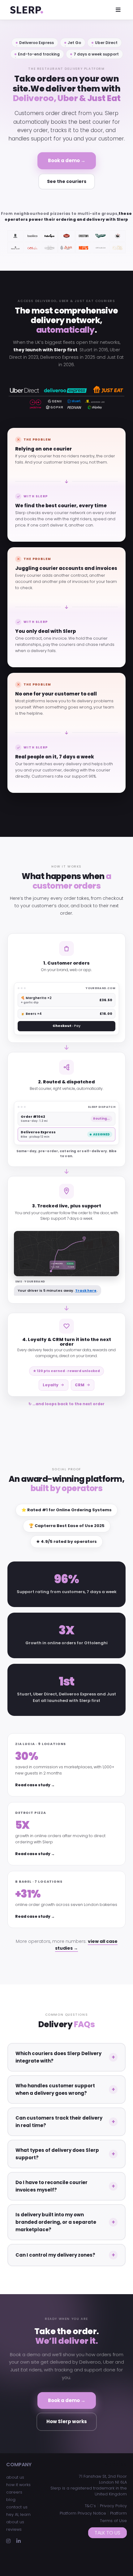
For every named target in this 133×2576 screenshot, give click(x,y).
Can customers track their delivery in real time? (59, 2122)
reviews (14, 2529)
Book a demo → (67, 160)
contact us (17, 2507)
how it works (18, 2485)
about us (15, 2477)
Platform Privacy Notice (83, 2513)
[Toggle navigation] (118, 10)
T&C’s (90, 2506)
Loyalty (51, 1385)
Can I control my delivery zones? (55, 2255)
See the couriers (67, 181)
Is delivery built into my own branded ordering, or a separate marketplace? (56, 2222)
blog (11, 2500)
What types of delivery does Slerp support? (57, 2154)
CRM (80, 1385)
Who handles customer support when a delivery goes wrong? (55, 2089)
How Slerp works (67, 2421)
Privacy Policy (113, 2506)
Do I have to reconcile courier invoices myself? (51, 2186)
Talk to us (107, 2533)
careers (14, 2492)
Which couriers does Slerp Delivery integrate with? (58, 2057)
